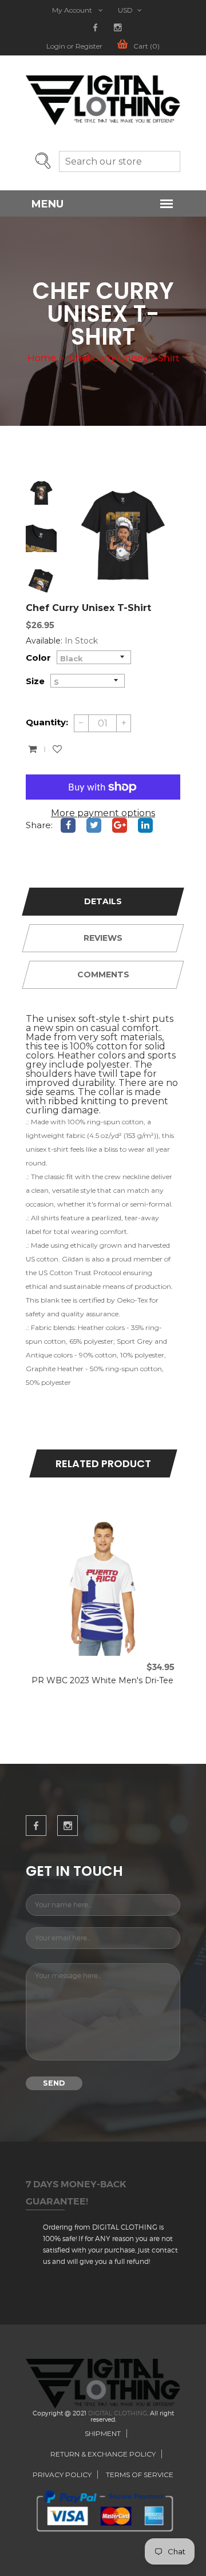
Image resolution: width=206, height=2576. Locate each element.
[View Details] (116, 1524)
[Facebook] (95, 28)
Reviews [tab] (103, 938)
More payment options (103, 813)
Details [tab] (103, 901)
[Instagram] (118, 28)
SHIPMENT (103, 2433)
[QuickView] (90, 1524)
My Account (73, 10)
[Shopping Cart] (32, 749)
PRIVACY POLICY (62, 2475)
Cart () (146, 46)
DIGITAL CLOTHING (118, 2413)
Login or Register (74, 46)
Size (35, 681)
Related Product (103, 1463)
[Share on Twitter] (94, 825)
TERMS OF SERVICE (140, 2475)
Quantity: (47, 722)
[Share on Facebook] (68, 825)
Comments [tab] (103, 975)
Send (54, 2083)
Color (38, 658)
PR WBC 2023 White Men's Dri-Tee (102, 1680)
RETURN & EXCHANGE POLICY (103, 2454)
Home (41, 358)
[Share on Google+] (120, 825)
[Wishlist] (57, 749)
